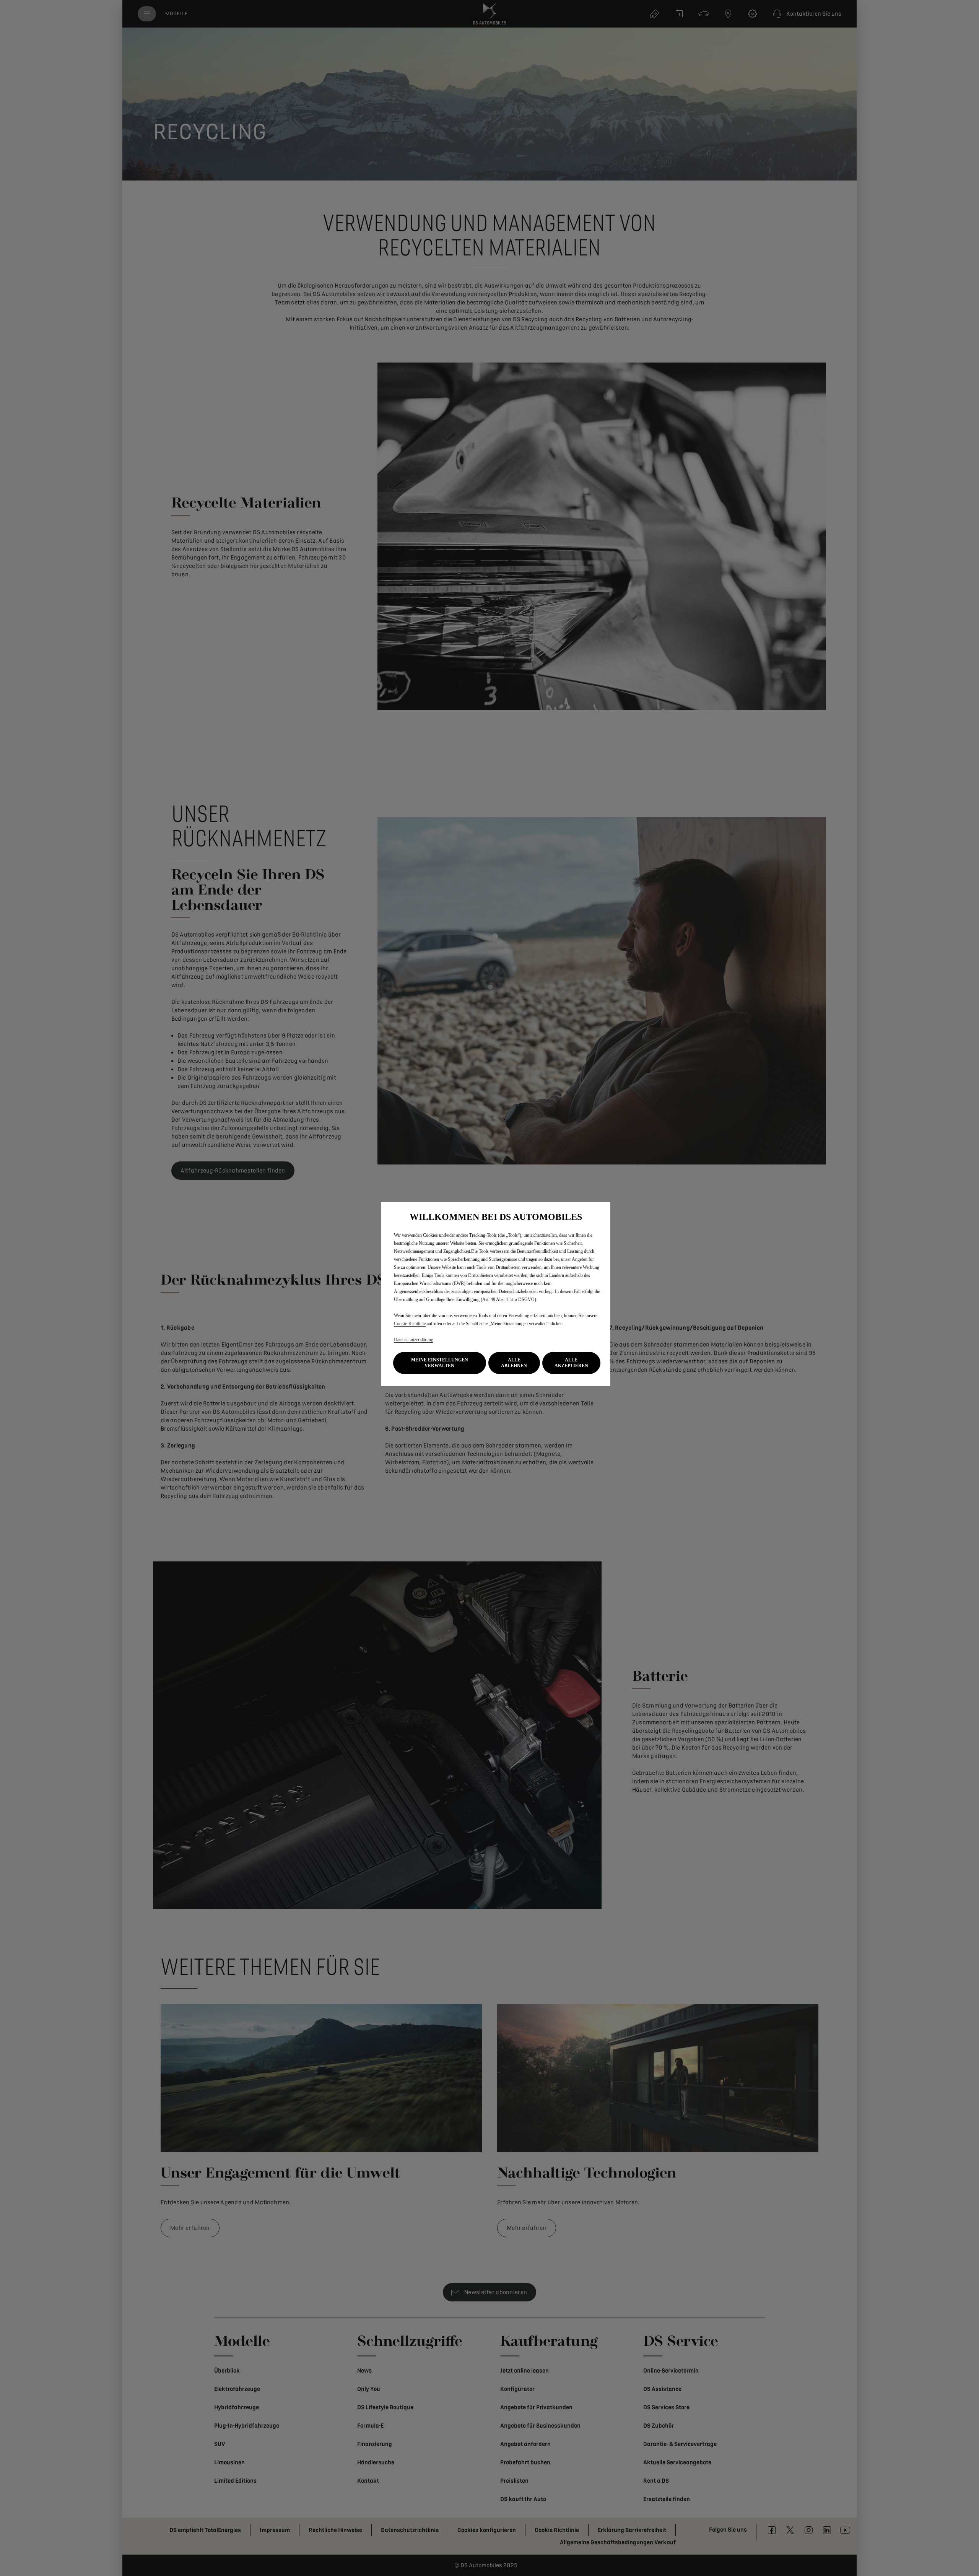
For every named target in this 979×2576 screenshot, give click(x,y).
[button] (440, 1363)
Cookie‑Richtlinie (410, 1324)
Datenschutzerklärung (414, 1340)
